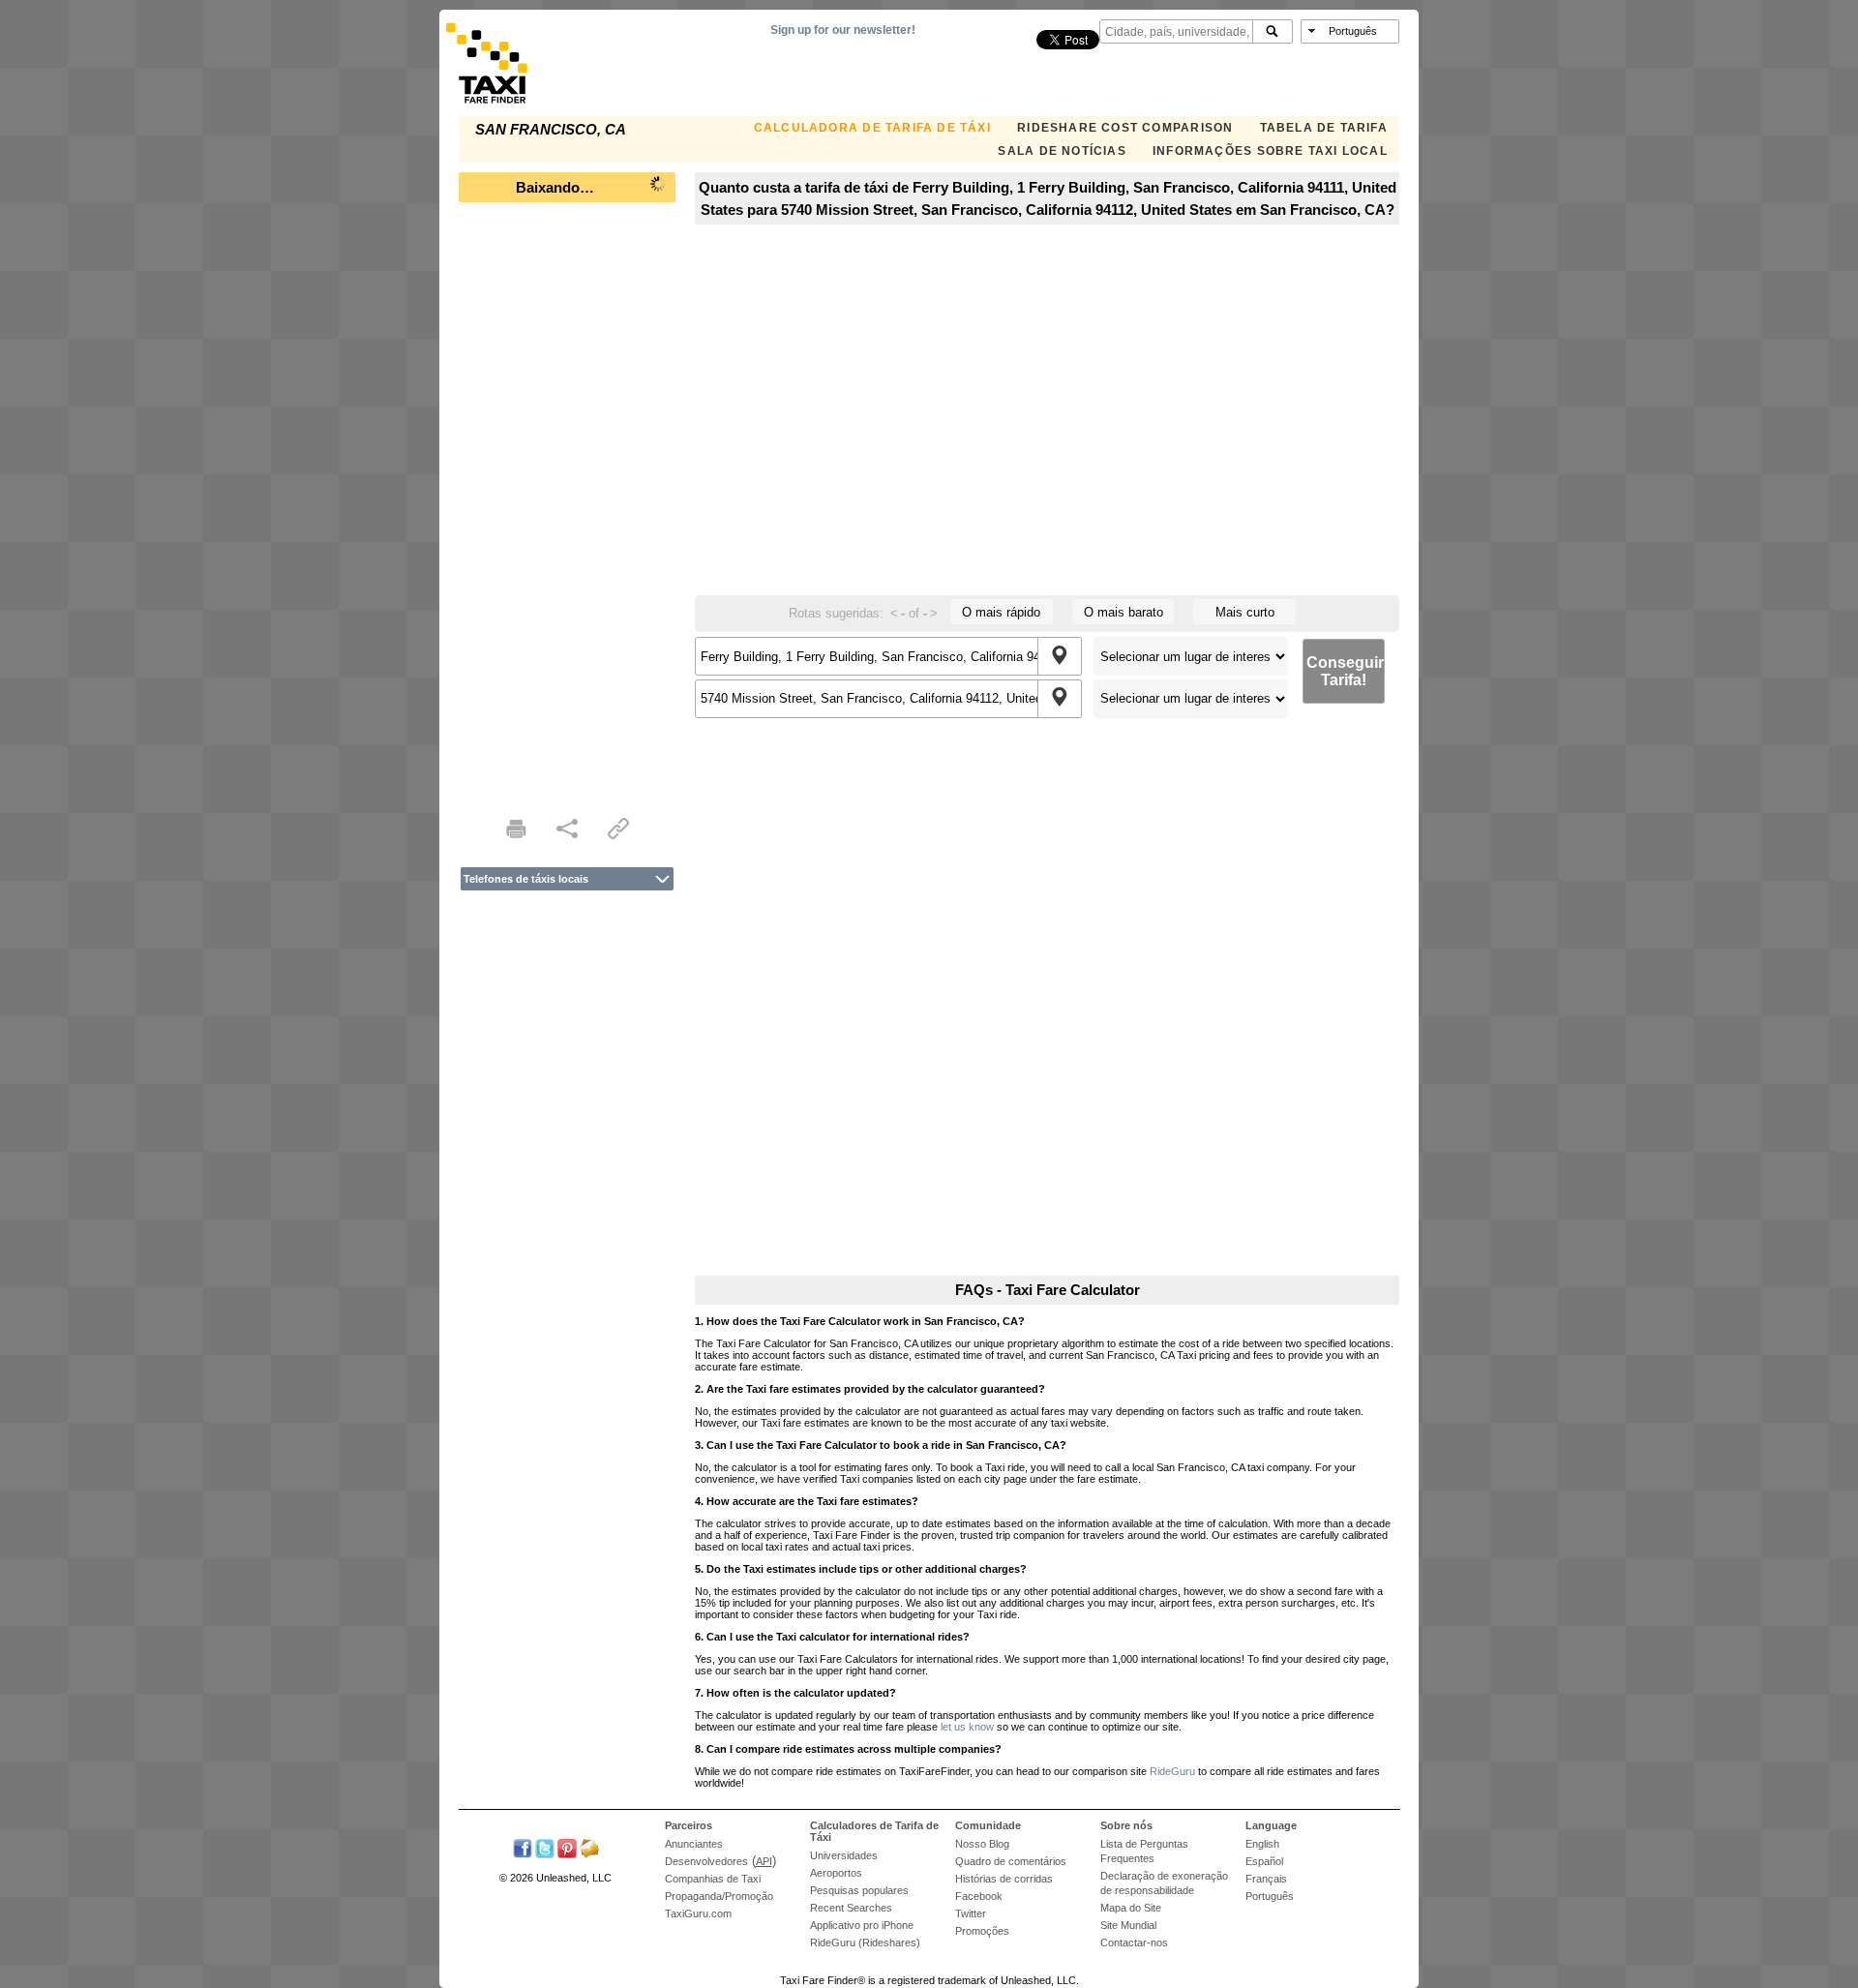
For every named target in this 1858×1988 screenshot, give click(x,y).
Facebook (979, 1896)
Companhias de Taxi (713, 1879)
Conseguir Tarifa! (1345, 671)
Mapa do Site (1131, 1908)
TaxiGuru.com (698, 1913)
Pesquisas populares (859, 1890)
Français (1266, 1879)
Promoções (982, 1931)
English (1262, 1844)
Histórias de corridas (1004, 1879)
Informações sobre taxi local (1270, 151)
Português (1270, 1896)
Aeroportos (836, 1873)
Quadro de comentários (1011, 1861)
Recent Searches (851, 1908)
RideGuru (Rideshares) (865, 1943)
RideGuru (1172, 1771)
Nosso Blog (982, 1844)
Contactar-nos (1134, 1943)
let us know (967, 1727)
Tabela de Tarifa (1324, 128)
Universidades (844, 1855)
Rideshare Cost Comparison (1125, 128)
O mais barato (1124, 612)
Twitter (971, 1913)
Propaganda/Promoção (719, 1896)
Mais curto (1245, 612)
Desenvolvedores (706, 1861)
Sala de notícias (1062, 151)
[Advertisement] (567, 503)
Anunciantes (694, 1844)
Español (1264, 1861)
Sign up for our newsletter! (843, 30)
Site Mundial (1128, 1925)
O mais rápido (1001, 612)
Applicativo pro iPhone (862, 1925)
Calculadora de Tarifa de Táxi (872, 128)
